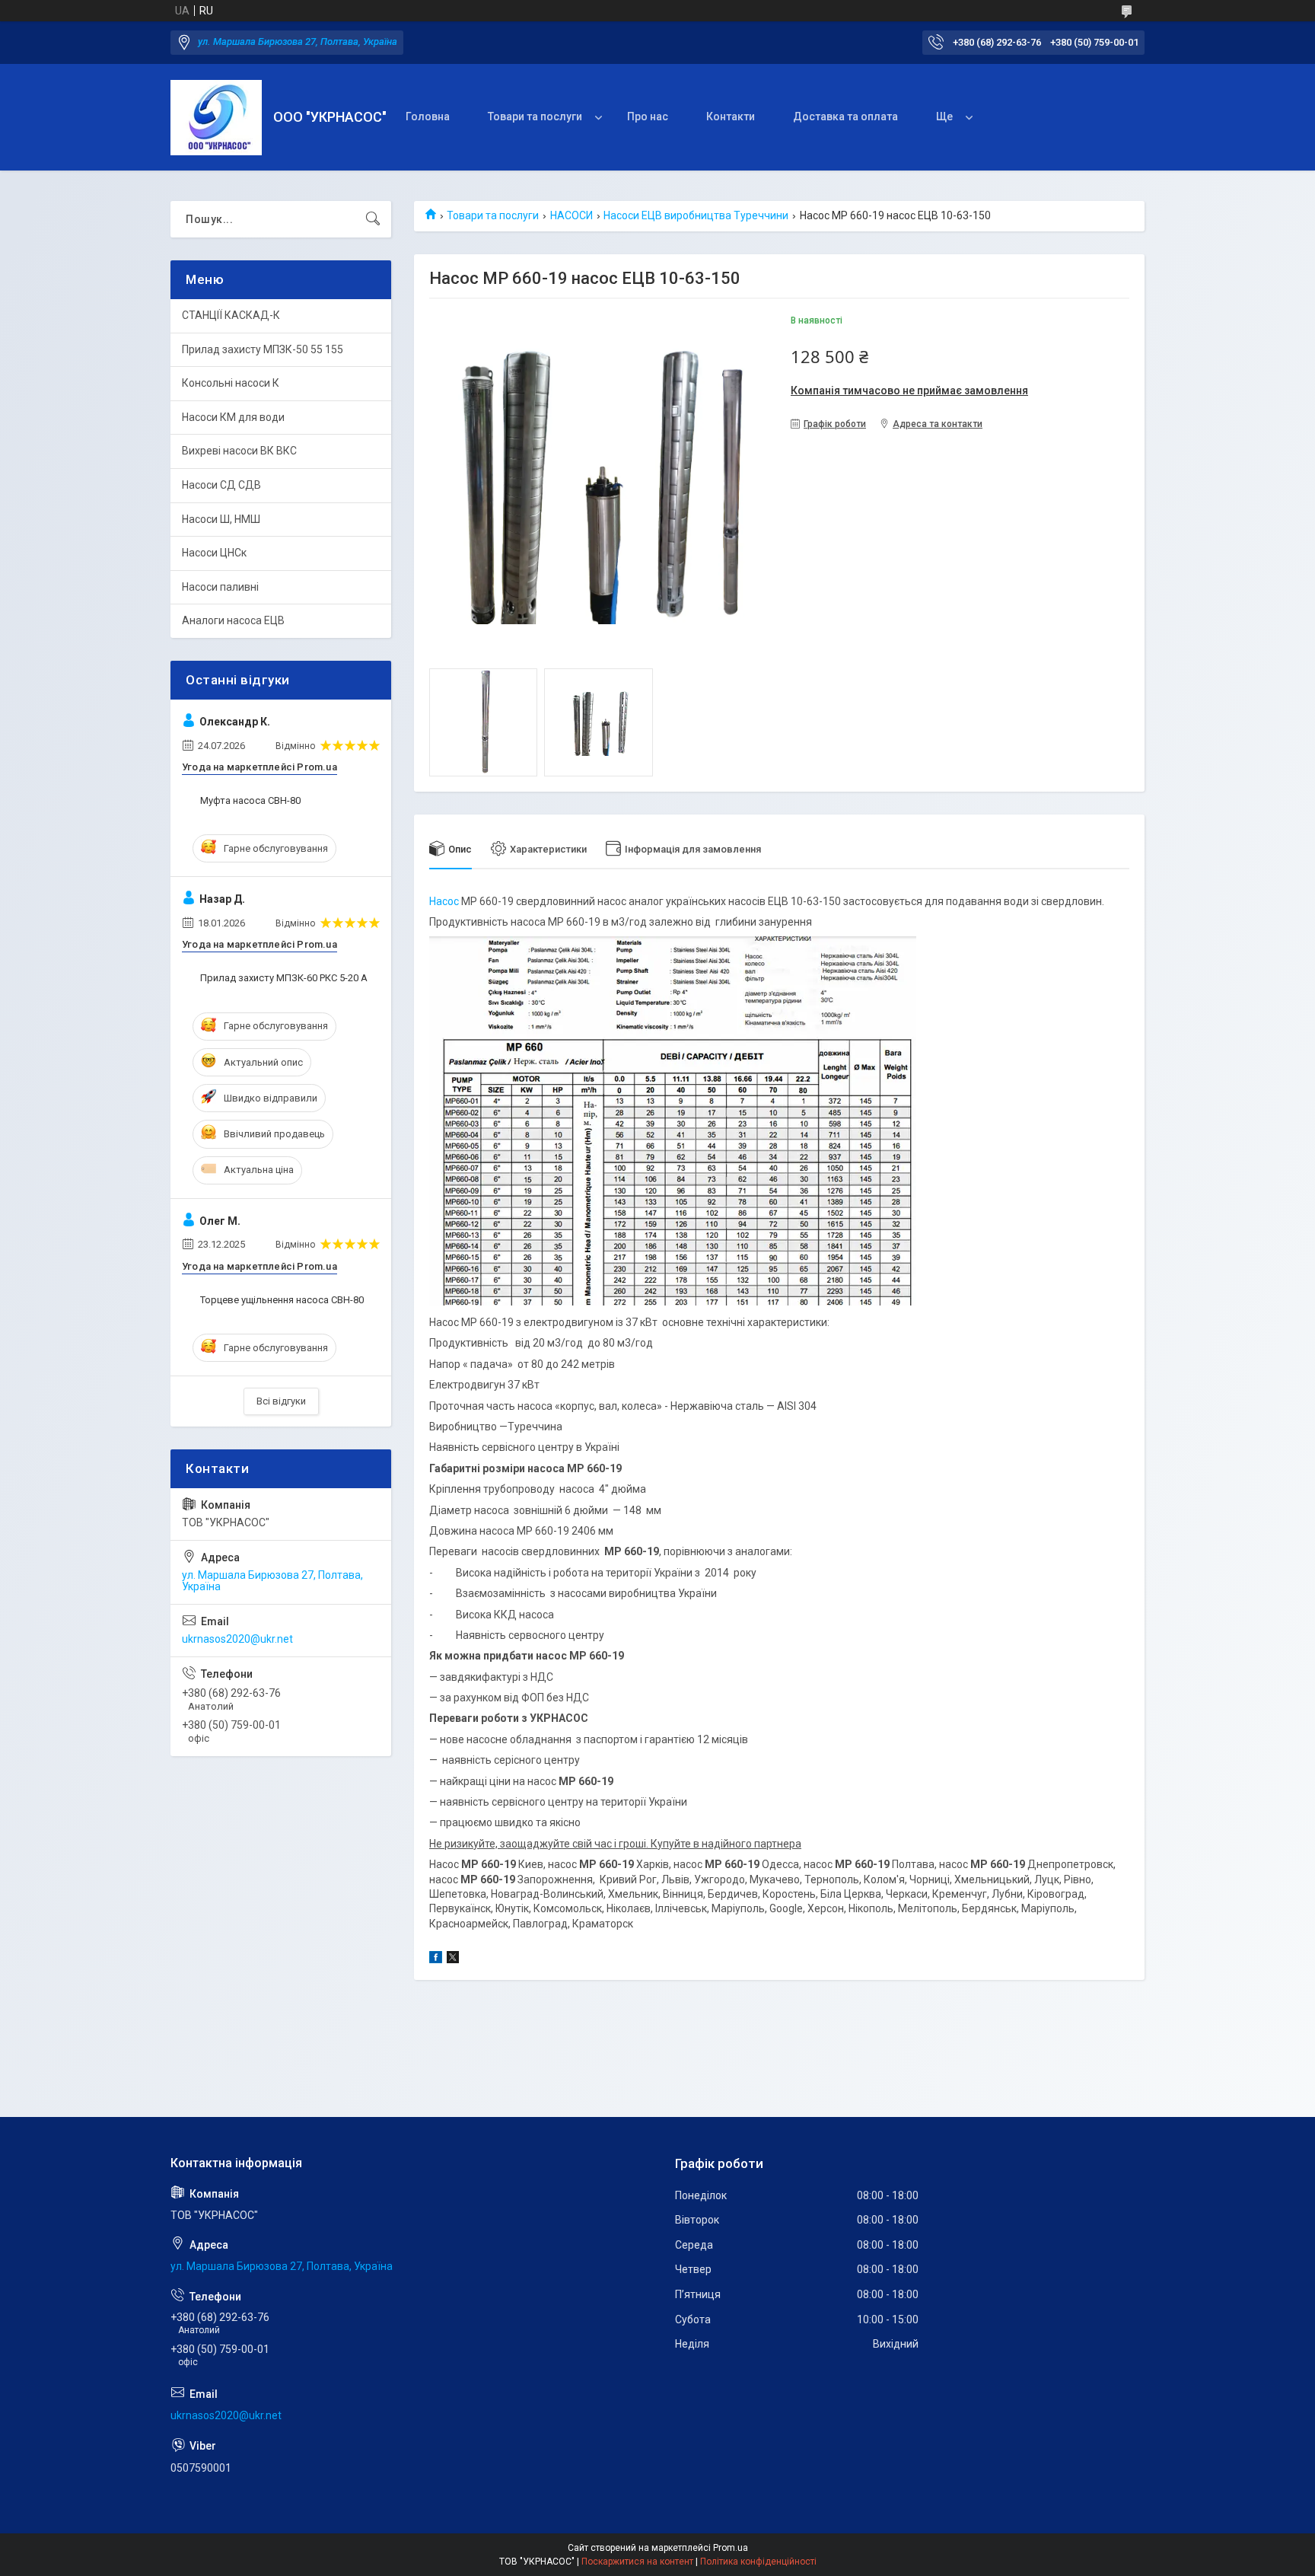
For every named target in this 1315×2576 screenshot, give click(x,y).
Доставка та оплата (845, 116)
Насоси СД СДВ (221, 485)
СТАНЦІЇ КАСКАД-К (231, 315)
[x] (453, 1959)
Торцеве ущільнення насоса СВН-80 (282, 1300)
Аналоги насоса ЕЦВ (233, 620)
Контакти (731, 116)
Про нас (648, 116)
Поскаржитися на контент (637, 2562)
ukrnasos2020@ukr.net (237, 1639)
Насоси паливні (220, 587)
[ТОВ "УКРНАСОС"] (216, 118)
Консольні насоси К (231, 383)
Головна (428, 116)
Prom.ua (731, 2548)
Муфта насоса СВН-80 (250, 800)
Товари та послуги (535, 116)
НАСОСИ (572, 215)
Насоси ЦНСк (214, 553)
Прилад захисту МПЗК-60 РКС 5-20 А (284, 978)
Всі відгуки (281, 1401)
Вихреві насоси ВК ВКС (239, 451)
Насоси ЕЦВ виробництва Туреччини (696, 215)
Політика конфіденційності (758, 2562)
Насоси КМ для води (233, 417)
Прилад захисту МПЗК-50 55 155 (263, 349)
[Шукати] (373, 219)
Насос (444, 901)
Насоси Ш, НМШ (221, 519)
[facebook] (436, 1959)
